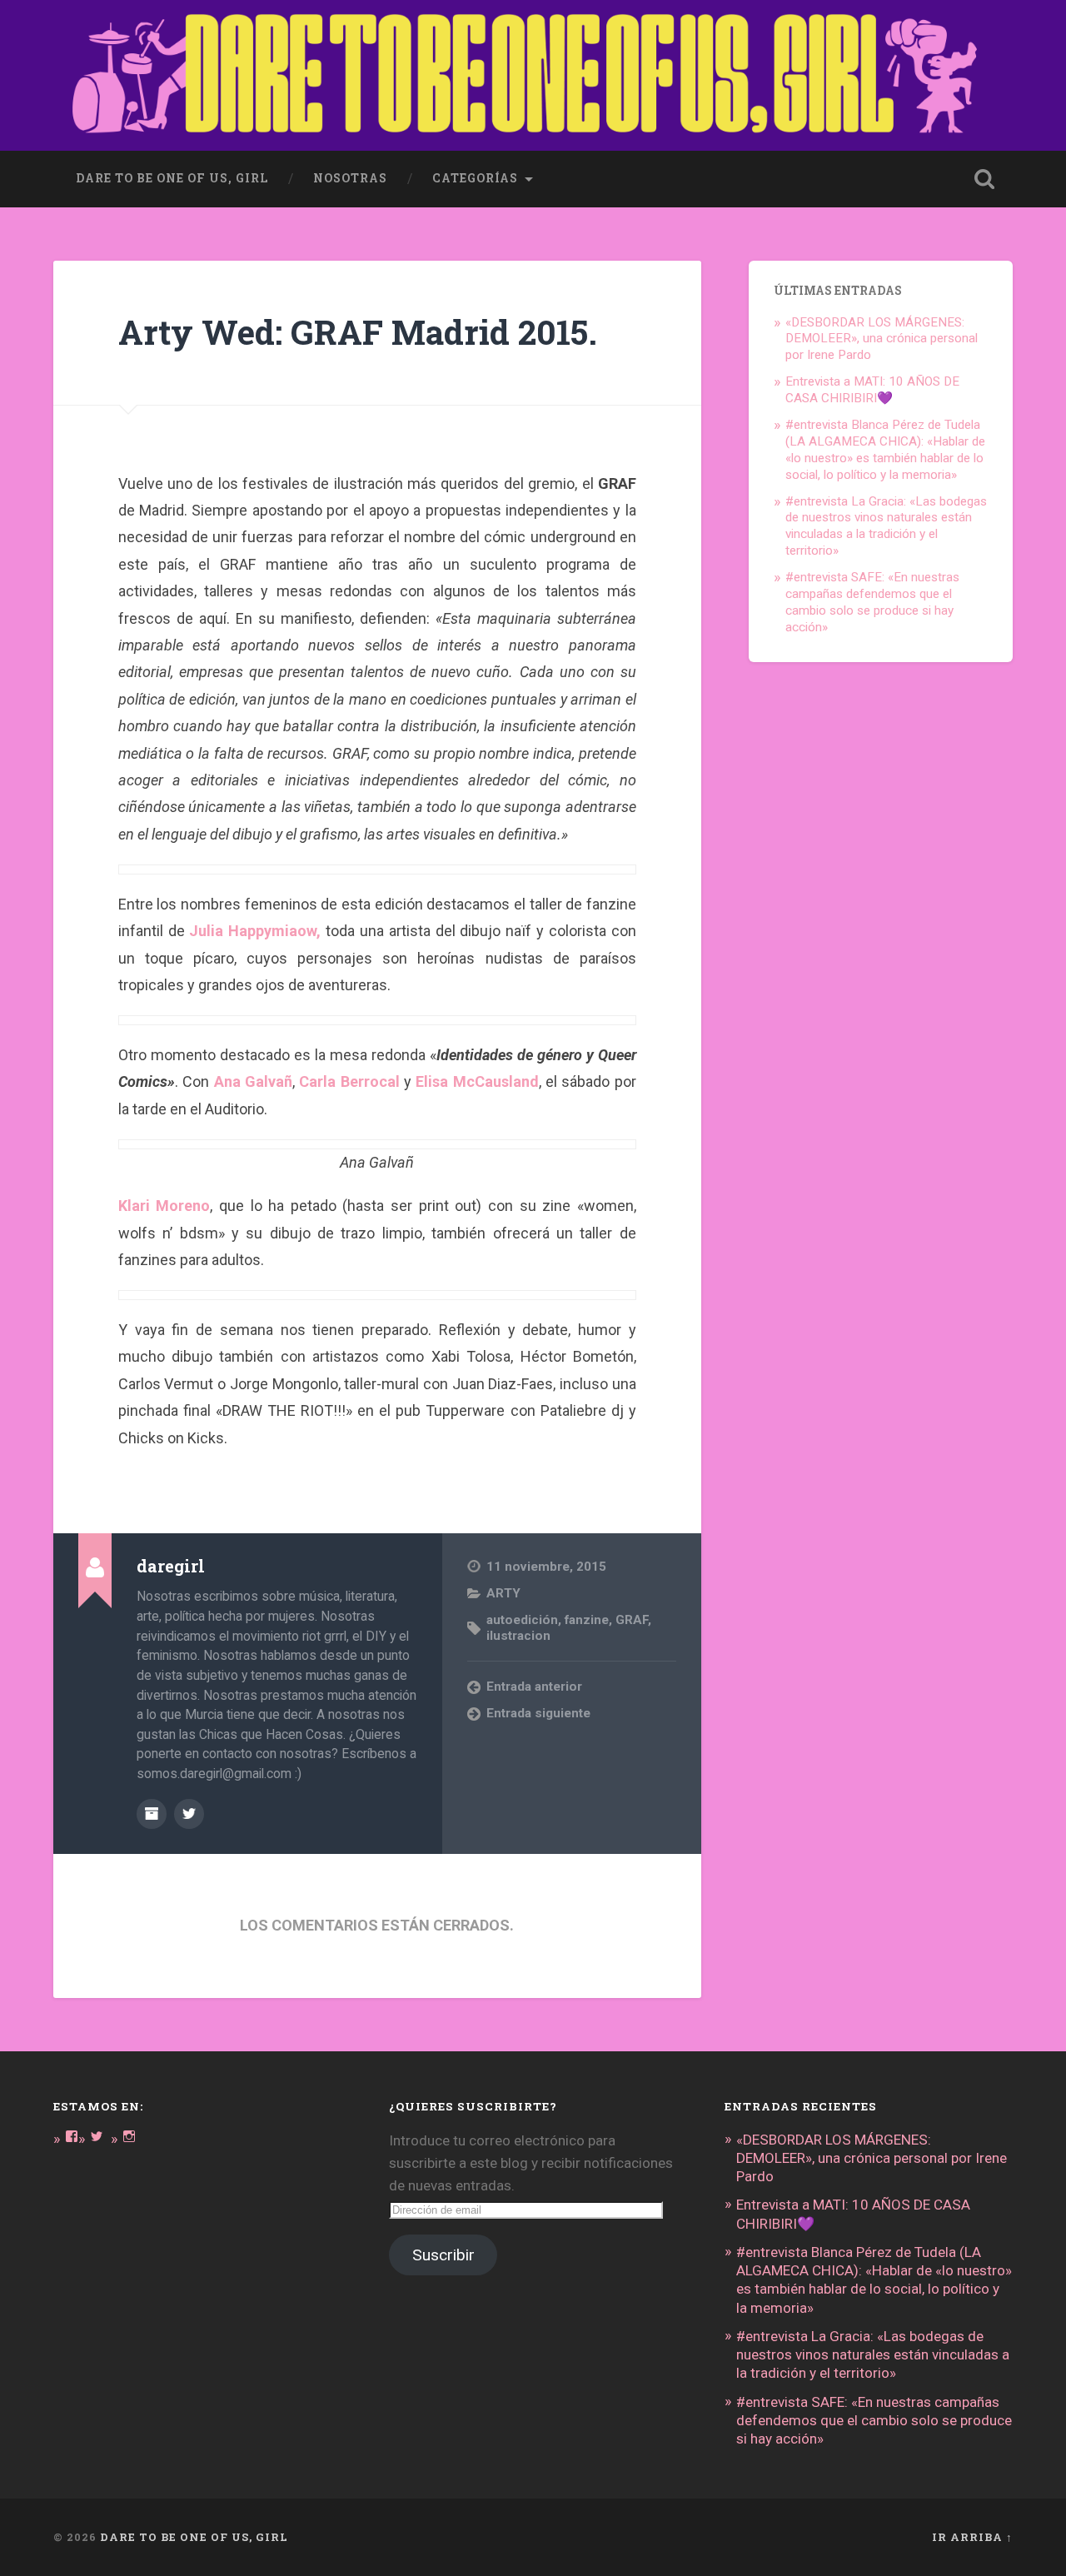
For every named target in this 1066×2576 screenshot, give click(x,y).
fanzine (587, 1620)
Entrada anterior (534, 1687)
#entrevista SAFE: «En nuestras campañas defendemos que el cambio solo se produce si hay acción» (872, 602)
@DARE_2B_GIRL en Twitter (189, 1814)
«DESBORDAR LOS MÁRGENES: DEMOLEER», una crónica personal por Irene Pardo (882, 339)
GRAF (632, 1620)
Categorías (475, 178)
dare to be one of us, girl (172, 178)
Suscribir (443, 2255)
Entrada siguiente (538, 1713)
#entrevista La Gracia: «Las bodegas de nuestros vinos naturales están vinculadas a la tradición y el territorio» (886, 526)
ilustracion (518, 1636)
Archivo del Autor (152, 1814)
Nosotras (350, 178)
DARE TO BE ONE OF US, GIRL (194, 2537)
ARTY (503, 1593)
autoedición (522, 1620)
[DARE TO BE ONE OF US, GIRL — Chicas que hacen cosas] (533, 75)
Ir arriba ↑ (972, 2537)
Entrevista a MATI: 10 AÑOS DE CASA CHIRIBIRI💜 (872, 390)
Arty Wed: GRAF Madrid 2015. (358, 332)
